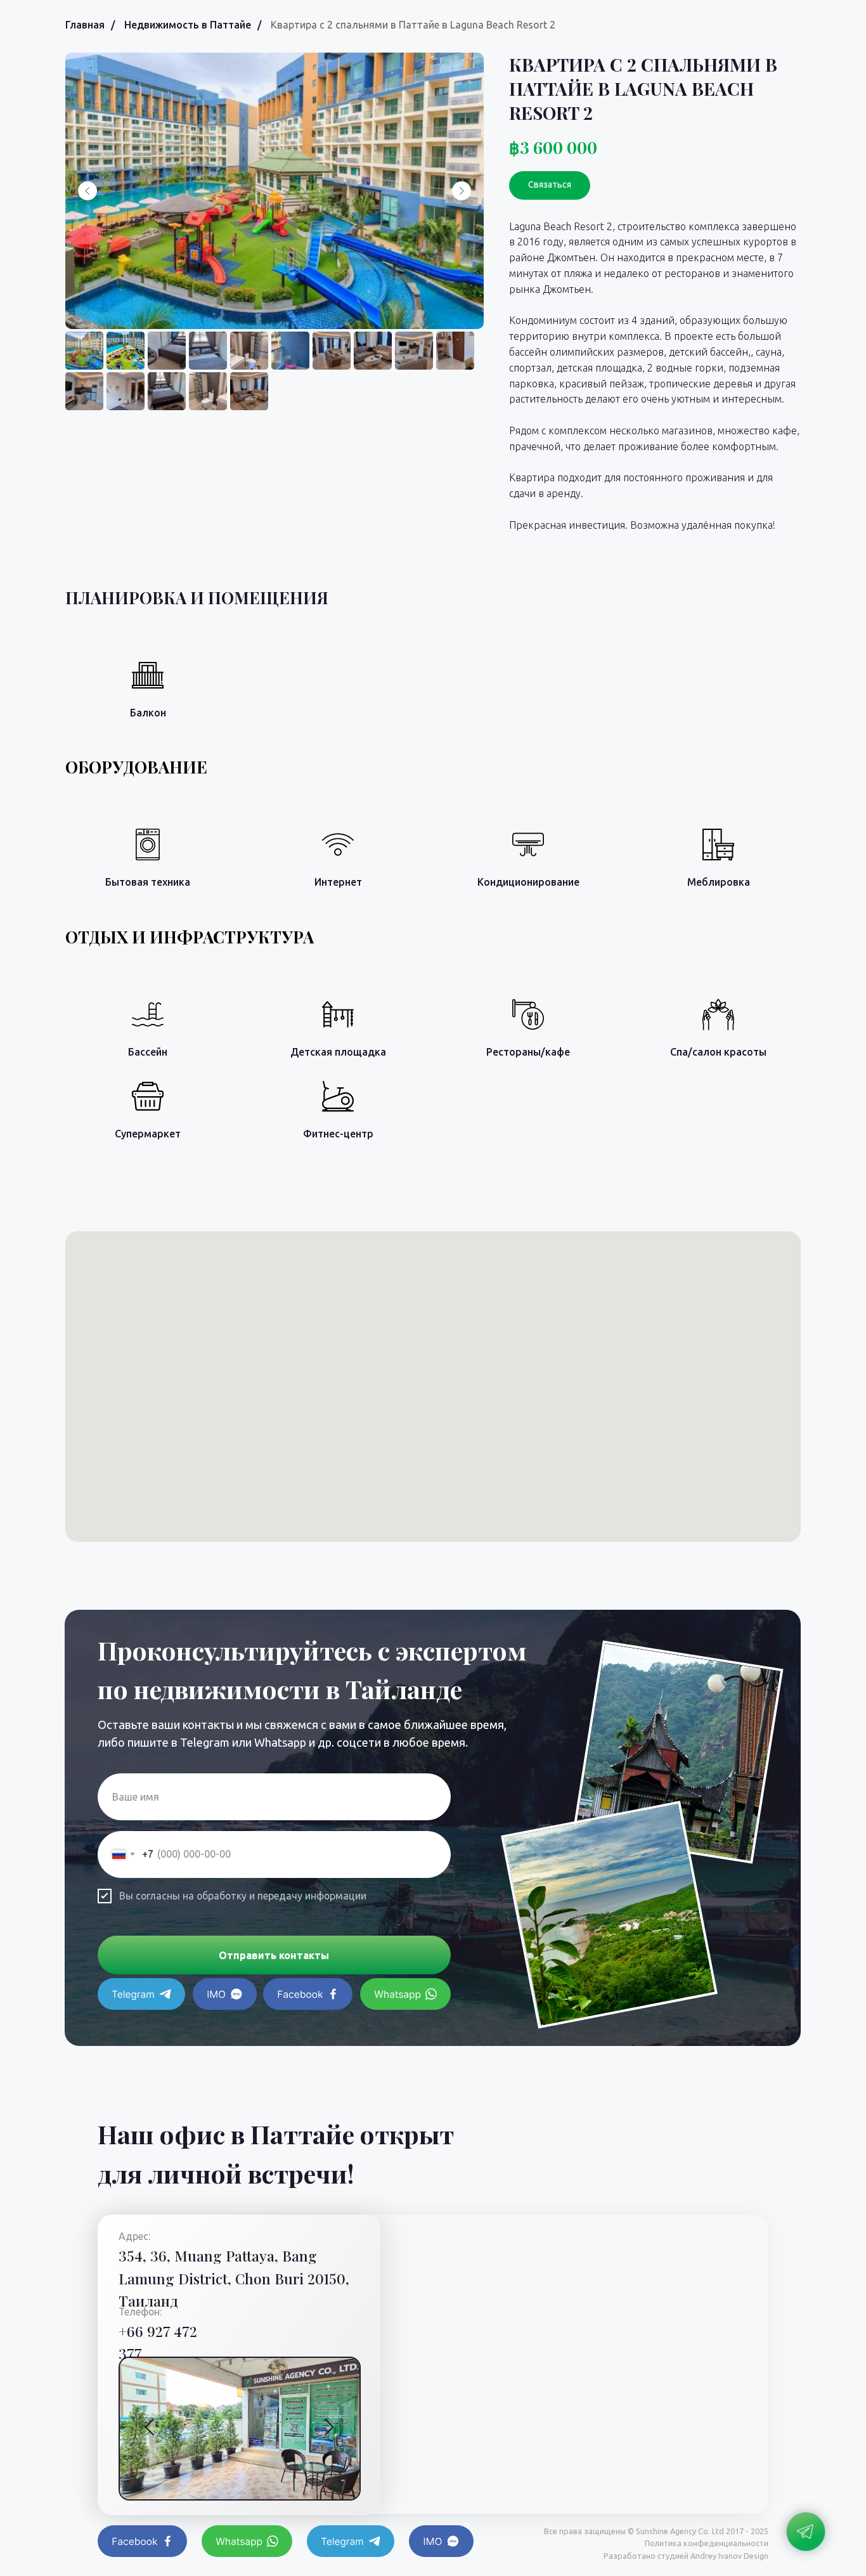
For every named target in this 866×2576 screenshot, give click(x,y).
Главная (85, 25)
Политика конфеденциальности (707, 2543)
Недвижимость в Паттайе (188, 25)
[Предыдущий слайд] (87, 191)
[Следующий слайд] (462, 191)
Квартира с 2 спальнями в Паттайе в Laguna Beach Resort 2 (413, 25)
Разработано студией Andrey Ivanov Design (686, 2556)
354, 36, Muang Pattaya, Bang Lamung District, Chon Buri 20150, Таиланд (234, 2278)
